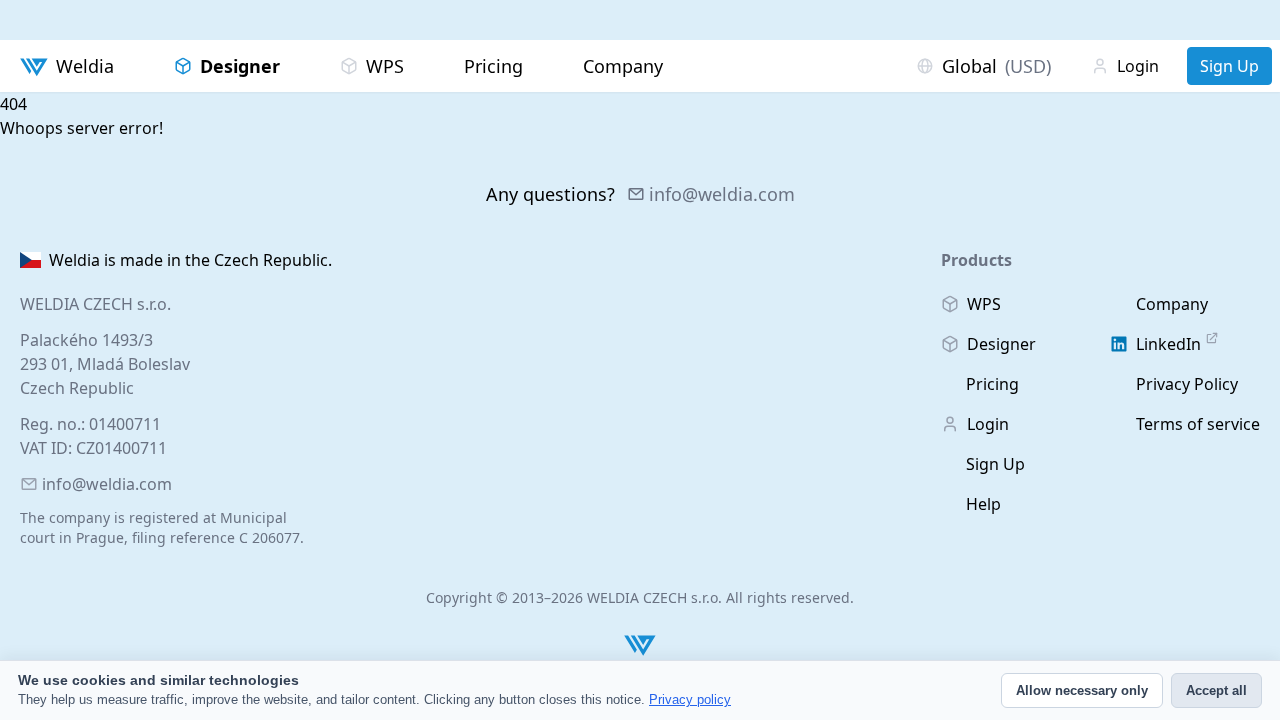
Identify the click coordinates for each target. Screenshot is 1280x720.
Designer (240, 66)
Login (1138, 66)
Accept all (1216, 690)
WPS (385, 66)
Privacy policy (690, 699)
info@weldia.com (722, 194)
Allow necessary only (1082, 690)
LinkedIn (1168, 344)
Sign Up (1229, 66)
